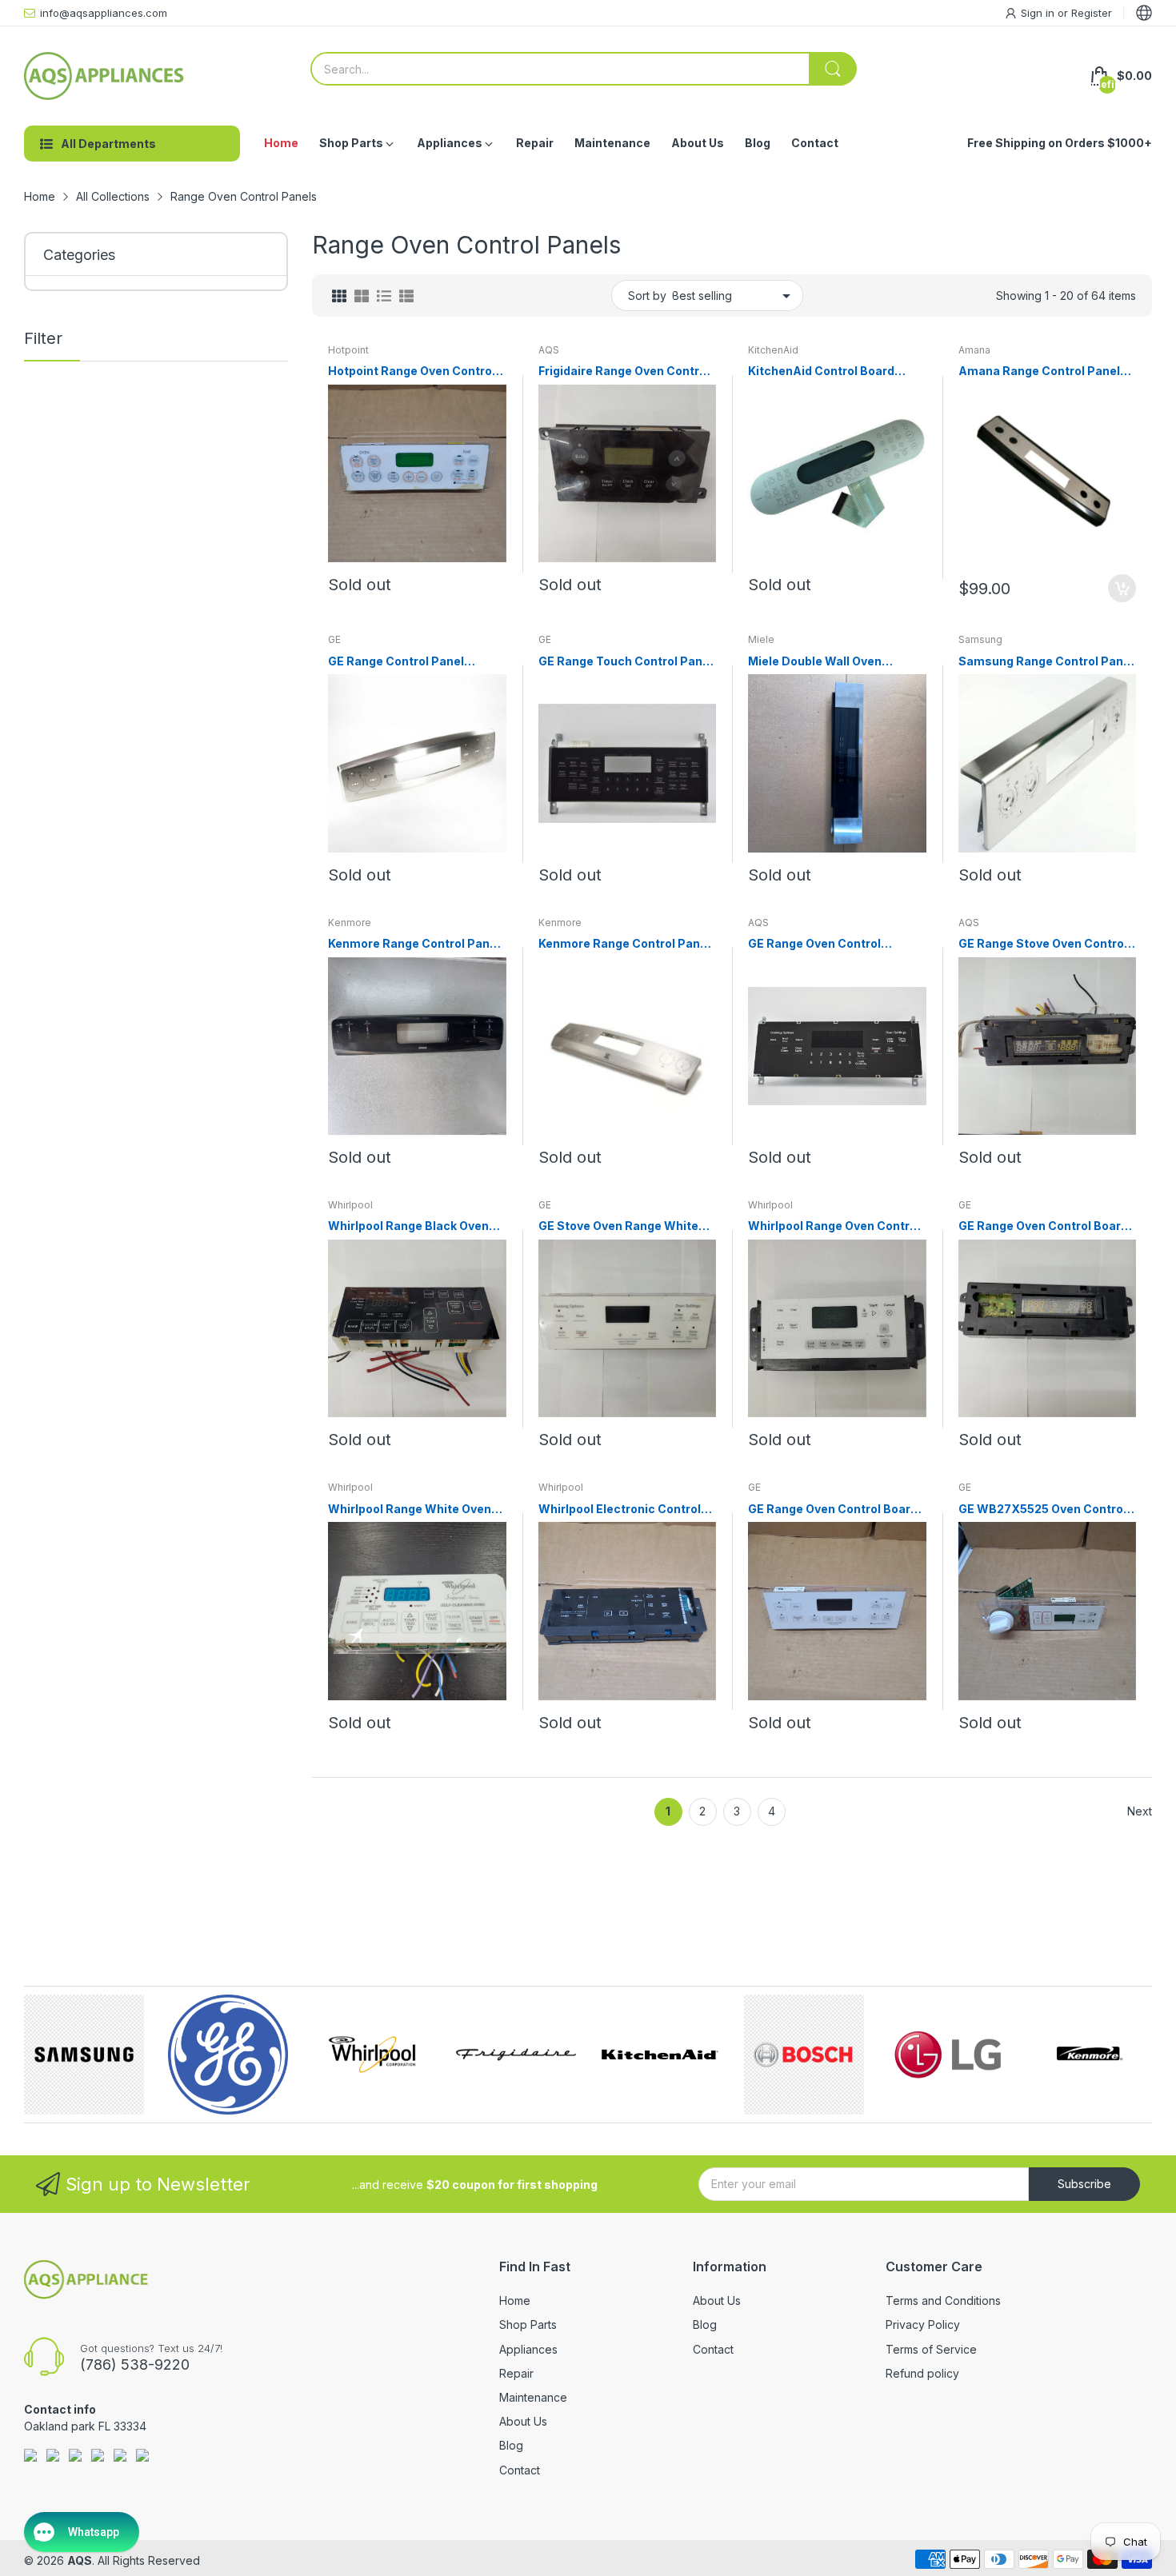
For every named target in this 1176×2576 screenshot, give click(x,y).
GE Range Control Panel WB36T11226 (396, 662)
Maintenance (533, 2397)
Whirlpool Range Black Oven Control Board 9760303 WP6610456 (408, 1226)
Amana (974, 350)
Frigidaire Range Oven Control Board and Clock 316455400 (624, 371)
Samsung (980, 639)
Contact (520, 2470)
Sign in (1039, 13)
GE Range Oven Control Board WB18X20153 (833, 1510)
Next (1140, 1811)
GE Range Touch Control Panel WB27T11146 (626, 662)
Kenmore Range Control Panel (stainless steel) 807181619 (624, 944)
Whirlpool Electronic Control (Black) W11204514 (620, 1510)
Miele (761, 639)
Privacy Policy (923, 2324)
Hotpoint (348, 350)
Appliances (528, 2349)
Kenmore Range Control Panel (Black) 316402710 (414, 944)
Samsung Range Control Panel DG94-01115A (1046, 662)
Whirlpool (350, 1205)
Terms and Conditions (943, 2300)
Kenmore (350, 923)
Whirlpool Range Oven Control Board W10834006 (834, 1226)
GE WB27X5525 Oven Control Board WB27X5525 (1042, 1510)
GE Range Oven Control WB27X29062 (814, 944)
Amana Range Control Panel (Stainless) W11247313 (1039, 371)
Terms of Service (931, 2349)
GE (334, 639)
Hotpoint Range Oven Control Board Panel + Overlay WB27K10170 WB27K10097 (412, 371)
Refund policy (922, 2373)
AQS (549, 350)
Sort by (647, 296)
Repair (516, 2373)
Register (1092, 13)
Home (515, 2300)
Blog (511, 2445)
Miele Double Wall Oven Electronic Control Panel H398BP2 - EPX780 (818, 662)
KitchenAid (773, 350)
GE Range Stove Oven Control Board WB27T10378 (1043, 944)
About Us (523, 2421)
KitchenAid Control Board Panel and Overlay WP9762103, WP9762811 (821, 371)
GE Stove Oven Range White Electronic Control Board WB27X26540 (618, 1226)
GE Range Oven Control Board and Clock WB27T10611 (1043, 1226)
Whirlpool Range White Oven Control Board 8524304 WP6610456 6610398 (410, 1510)
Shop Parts (528, 2324)
